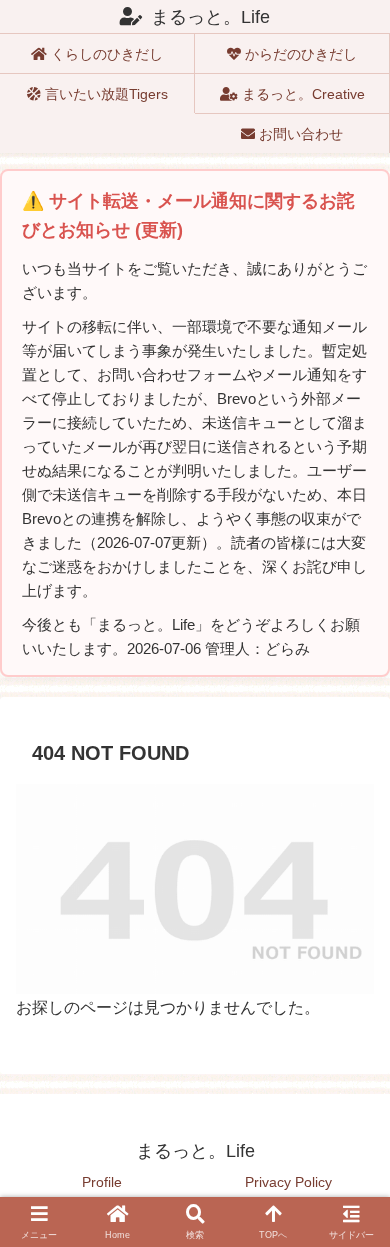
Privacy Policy (288, 1182)
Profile (102, 1182)
